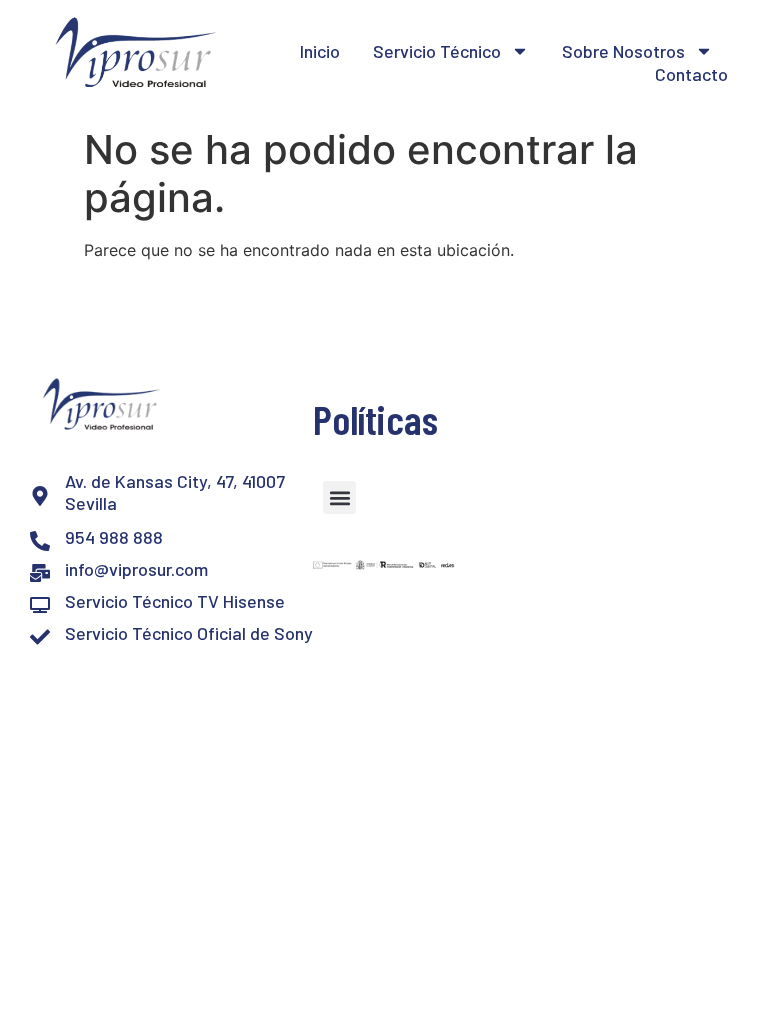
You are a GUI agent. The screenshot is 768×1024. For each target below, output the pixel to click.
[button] (339, 497)
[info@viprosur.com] (40, 573)
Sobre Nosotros (623, 51)
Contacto (691, 74)
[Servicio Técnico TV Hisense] (40, 605)
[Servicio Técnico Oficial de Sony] (40, 637)
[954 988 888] (40, 541)
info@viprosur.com (136, 569)
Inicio (320, 51)
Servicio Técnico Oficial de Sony (189, 633)
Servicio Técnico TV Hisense (175, 601)
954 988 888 (114, 537)
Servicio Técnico (437, 51)
